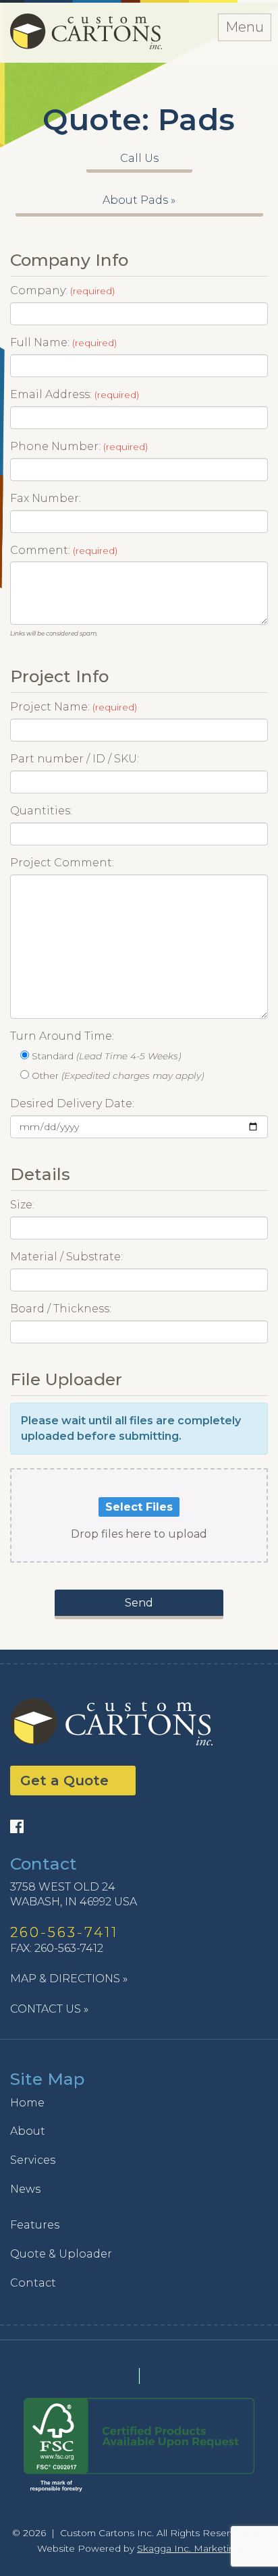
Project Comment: (62, 863)
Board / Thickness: (61, 1309)
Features (35, 2225)
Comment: (64, 550)
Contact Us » (49, 2009)
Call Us (139, 158)
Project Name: (74, 707)
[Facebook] (20, 1827)
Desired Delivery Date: (72, 1103)
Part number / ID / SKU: (75, 759)
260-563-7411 (64, 1932)
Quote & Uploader (61, 2254)
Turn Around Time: (62, 1036)
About (28, 2131)
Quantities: (41, 811)
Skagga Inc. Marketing (189, 2548)
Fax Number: (46, 498)
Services (33, 2160)
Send (139, 1603)
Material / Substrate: (66, 1257)
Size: (22, 1205)
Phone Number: (79, 446)
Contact (33, 2283)
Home (27, 2103)
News (25, 2189)
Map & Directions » (69, 1979)
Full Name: (63, 342)
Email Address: (75, 394)
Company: (62, 290)
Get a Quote (64, 1781)
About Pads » (139, 200)
